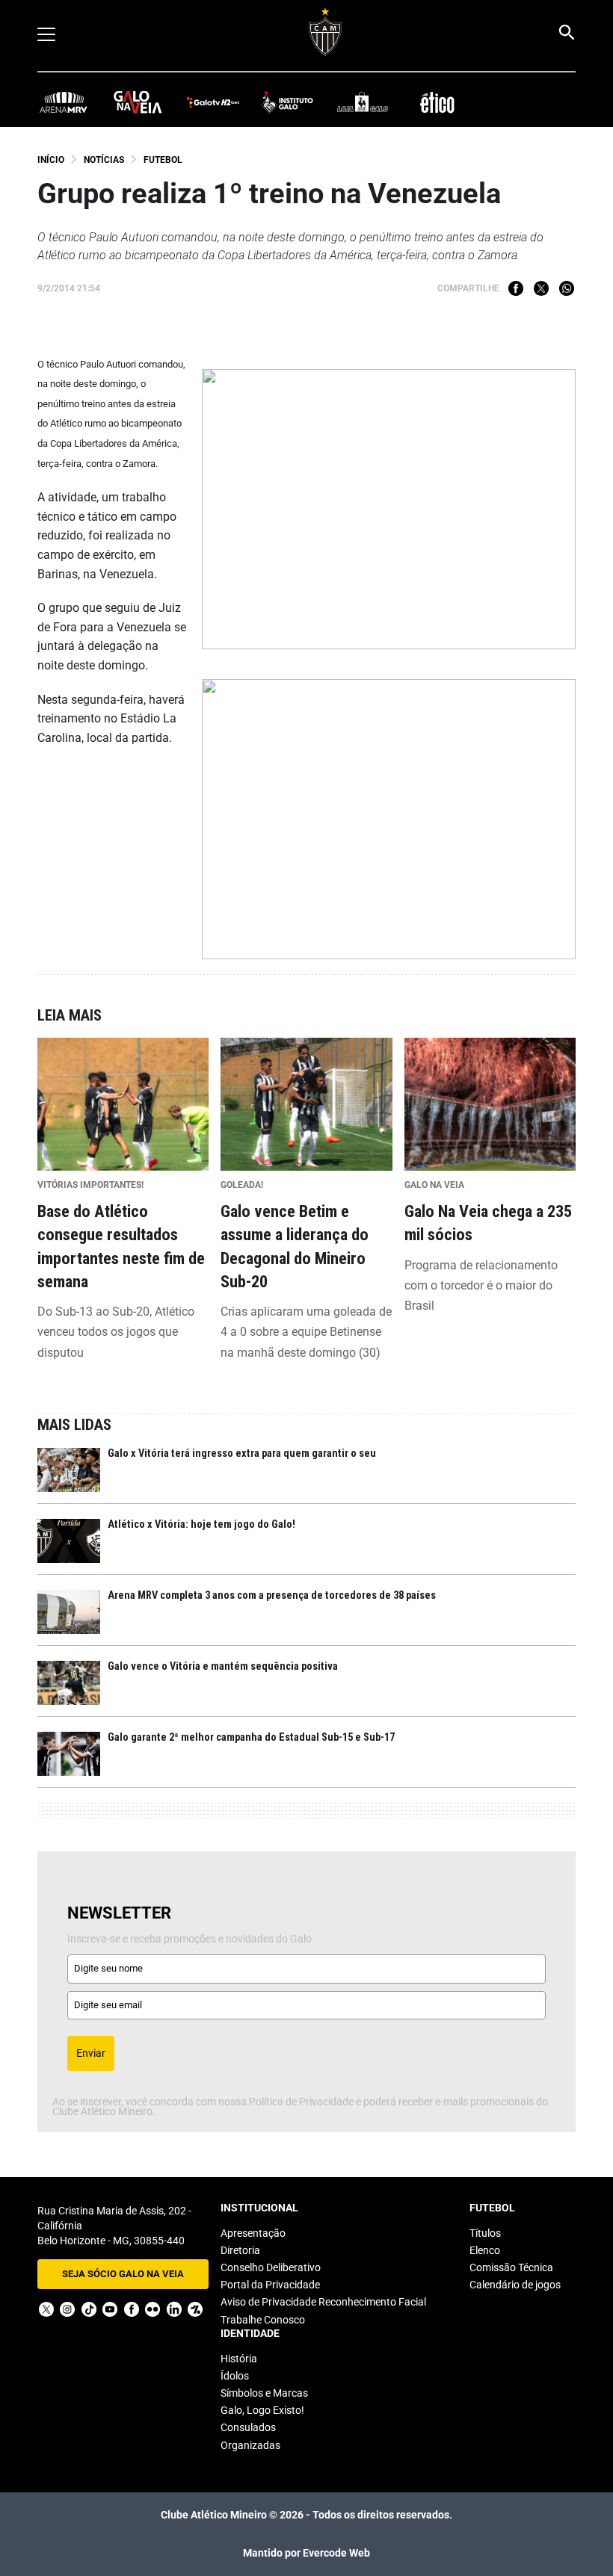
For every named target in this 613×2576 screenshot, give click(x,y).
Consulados (248, 2427)
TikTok (89, 2309)
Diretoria (240, 2250)
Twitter (541, 288)
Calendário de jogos (515, 2285)
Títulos (485, 2233)
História (239, 2359)
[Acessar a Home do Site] (326, 32)
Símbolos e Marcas (264, 2393)
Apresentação (253, 2233)
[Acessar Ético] (437, 101)
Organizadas (250, 2445)
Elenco (485, 2250)
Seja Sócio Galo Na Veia (123, 2274)
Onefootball (195, 2309)
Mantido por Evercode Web (306, 2553)
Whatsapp (567, 288)
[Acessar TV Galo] (213, 101)
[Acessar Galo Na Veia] (138, 101)
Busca (566, 32)
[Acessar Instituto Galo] (288, 101)
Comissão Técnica (511, 2267)
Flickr (153, 2309)
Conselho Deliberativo (271, 2267)
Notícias (104, 160)
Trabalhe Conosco (263, 2320)
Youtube (110, 2309)
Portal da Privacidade (270, 2285)
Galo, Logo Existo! (262, 2410)
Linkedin (174, 2309)
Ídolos (235, 2376)
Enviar (91, 2053)
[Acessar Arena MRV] (64, 101)
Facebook (516, 288)
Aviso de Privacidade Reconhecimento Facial (323, 2302)
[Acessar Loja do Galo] (363, 101)
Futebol (163, 160)
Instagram (67, 2309)
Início (51, 160)
